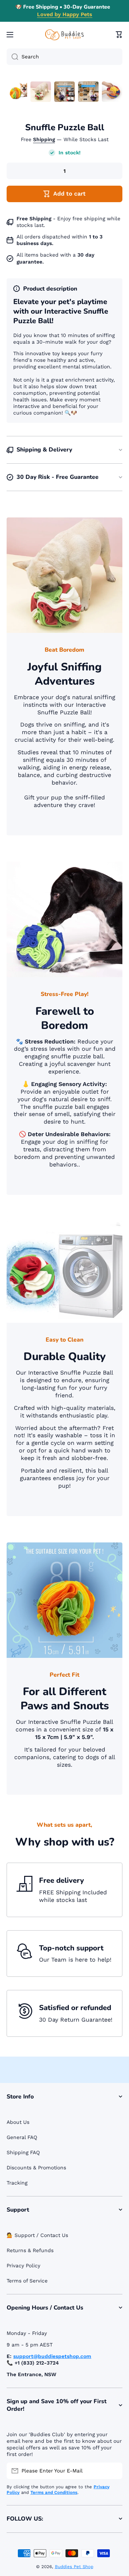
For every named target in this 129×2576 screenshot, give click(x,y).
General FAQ (22, 2137)
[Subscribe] (114, 2471)
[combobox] (64, 57)
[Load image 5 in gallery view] (112, 92)
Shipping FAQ (23, 2153)
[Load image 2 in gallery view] (41, 92)
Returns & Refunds (30, 2250)
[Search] (12, 57)
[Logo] (64, 35)
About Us (18, 2122)
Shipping (44, 140)
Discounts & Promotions (36, 2168)
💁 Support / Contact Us (37, 2235)
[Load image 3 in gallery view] (64, 92)
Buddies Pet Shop (74, 2567)
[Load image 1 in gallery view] (17, 92)
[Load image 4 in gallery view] (88, 92)
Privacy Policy (23, 2266)
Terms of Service (27, 2281)
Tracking (17, 2183)
